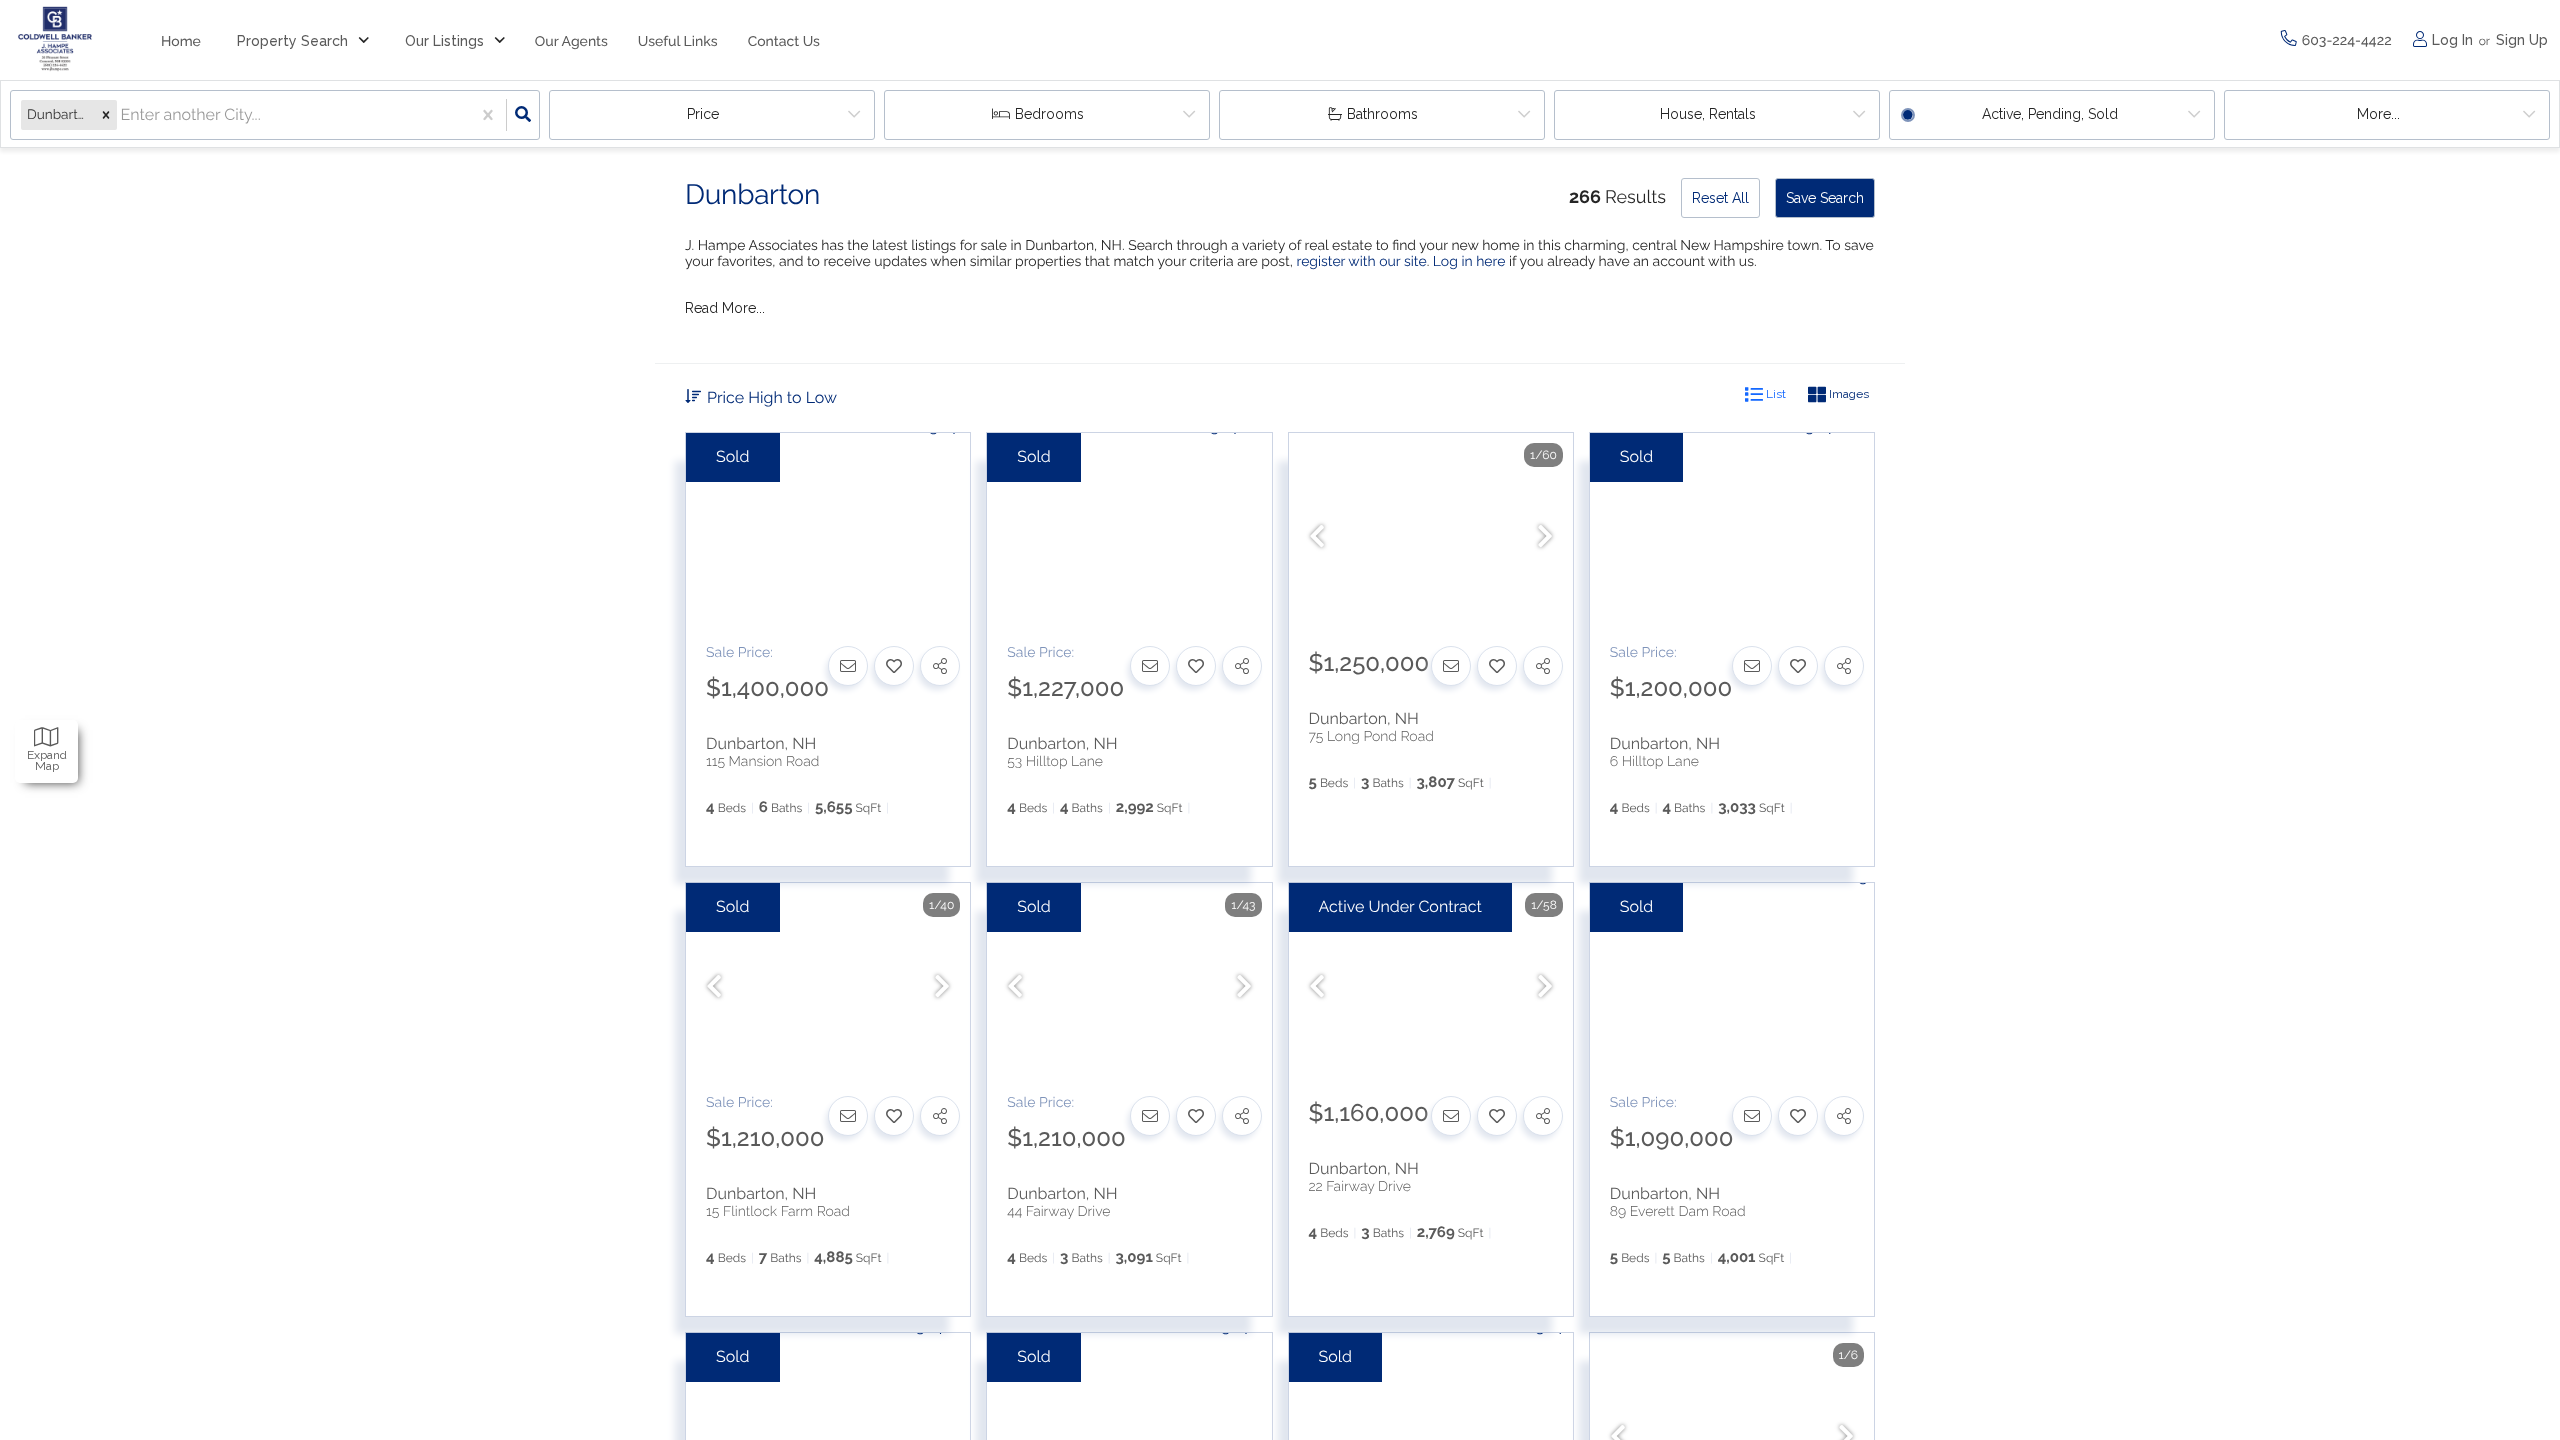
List (1774, 394)
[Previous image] (1317, 537)
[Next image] (1545, 537)
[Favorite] (894, 666)
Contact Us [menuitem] (784, 42)
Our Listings (444, 41)
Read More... (725, 308)
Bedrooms (1049, 114)
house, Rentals (1708, 114)
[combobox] (123, 115)
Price (703, 114)
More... (2378, 114)
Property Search (292, 41)
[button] (106, 115)
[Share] (940, 666)
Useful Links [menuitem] (678, 42)
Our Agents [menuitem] (571, 42)
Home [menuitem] (181, 42)
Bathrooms (1382, 114)
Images (1847, 394)
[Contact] (848, 666)
